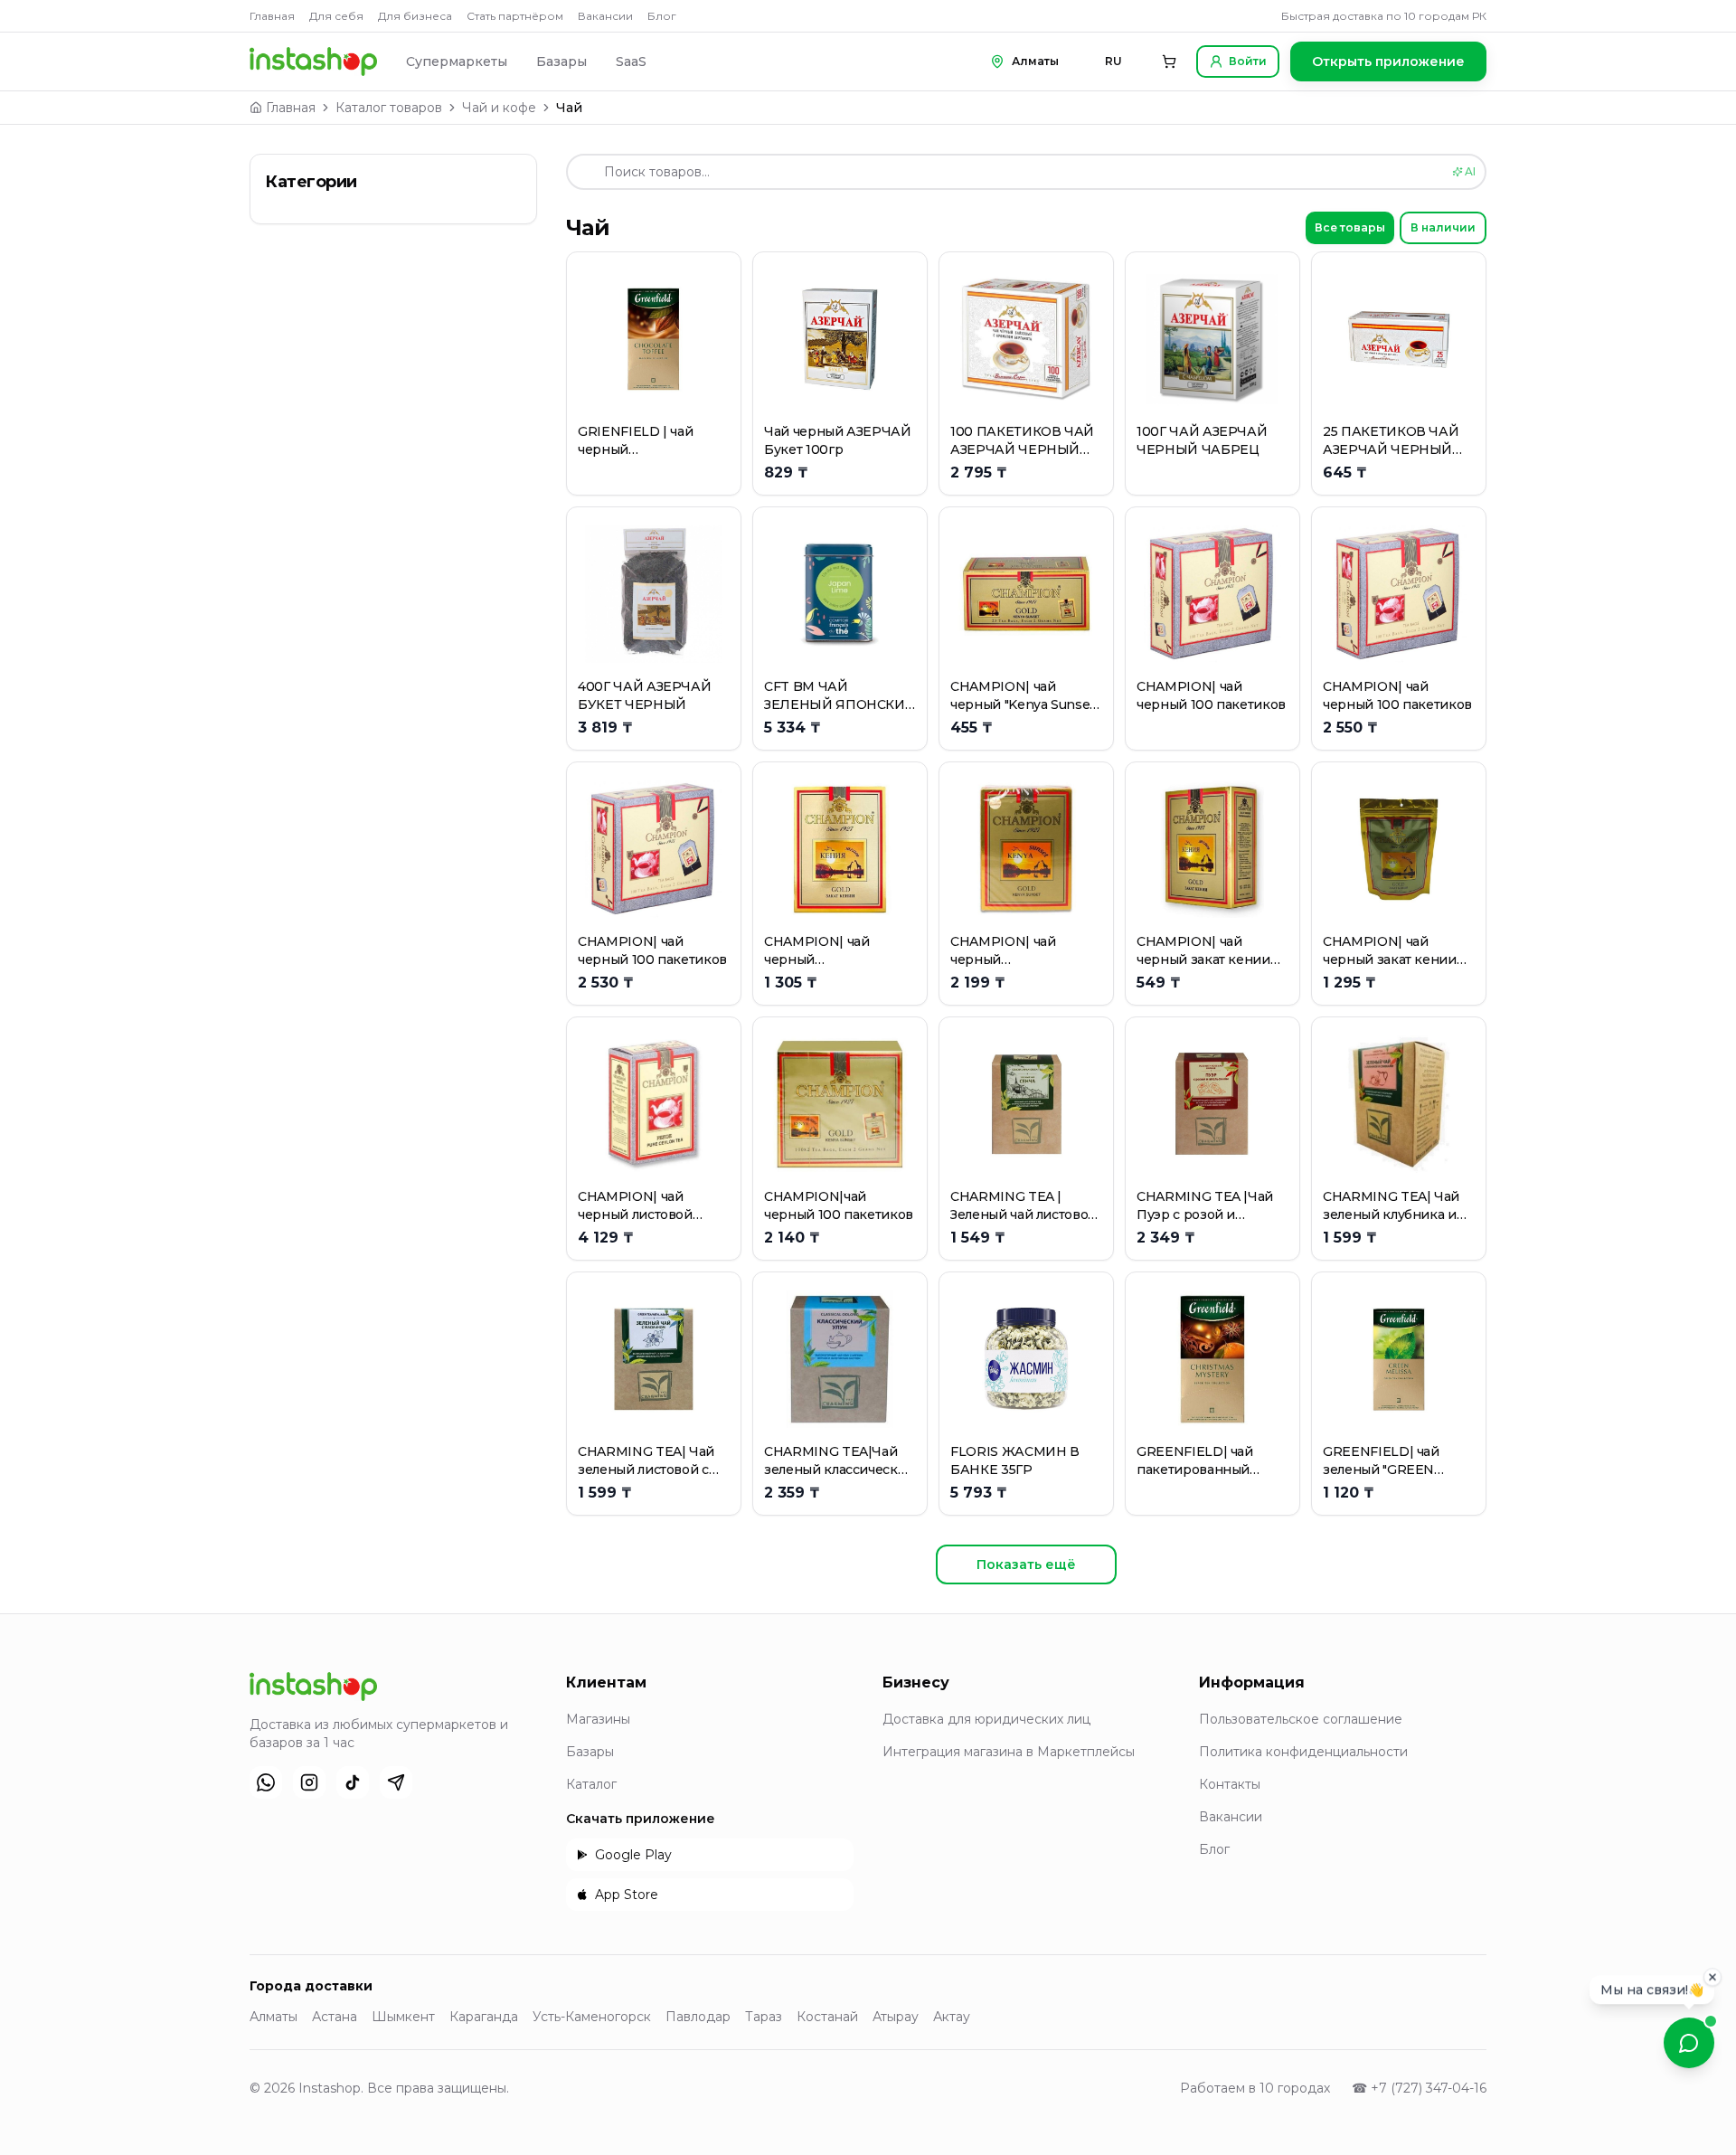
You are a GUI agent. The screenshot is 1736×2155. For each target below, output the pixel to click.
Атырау (896, 2017)
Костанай (827, 2017)
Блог (662, 16)
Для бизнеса (415, 16)
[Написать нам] (1689, 2043)
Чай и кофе (499, 108)
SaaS (631, 61)
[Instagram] (309, 1782)
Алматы (274, 2017)
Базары (561, 61)
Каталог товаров (389, 108)
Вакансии (605, 16)
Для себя (336, 16)
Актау (952, 2017)
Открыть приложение (1388, 61)
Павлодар (698, 2017)
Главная (272, 16)
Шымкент (403, 2017)
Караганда (484, 2017)
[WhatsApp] (266, 1782)
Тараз (764, 2017)
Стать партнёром (515, 16)
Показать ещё (1026, 1564)
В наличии (1443, 227)
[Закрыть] (1712, 1981)
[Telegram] (396, 1782)
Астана (335, 2017)
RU (1113, 61)
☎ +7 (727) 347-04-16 (1419, 2088)
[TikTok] (353, 1782)
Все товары (1350, 227)
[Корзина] (1169, 61)
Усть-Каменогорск (592, 2017)
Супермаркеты (457, 61)
